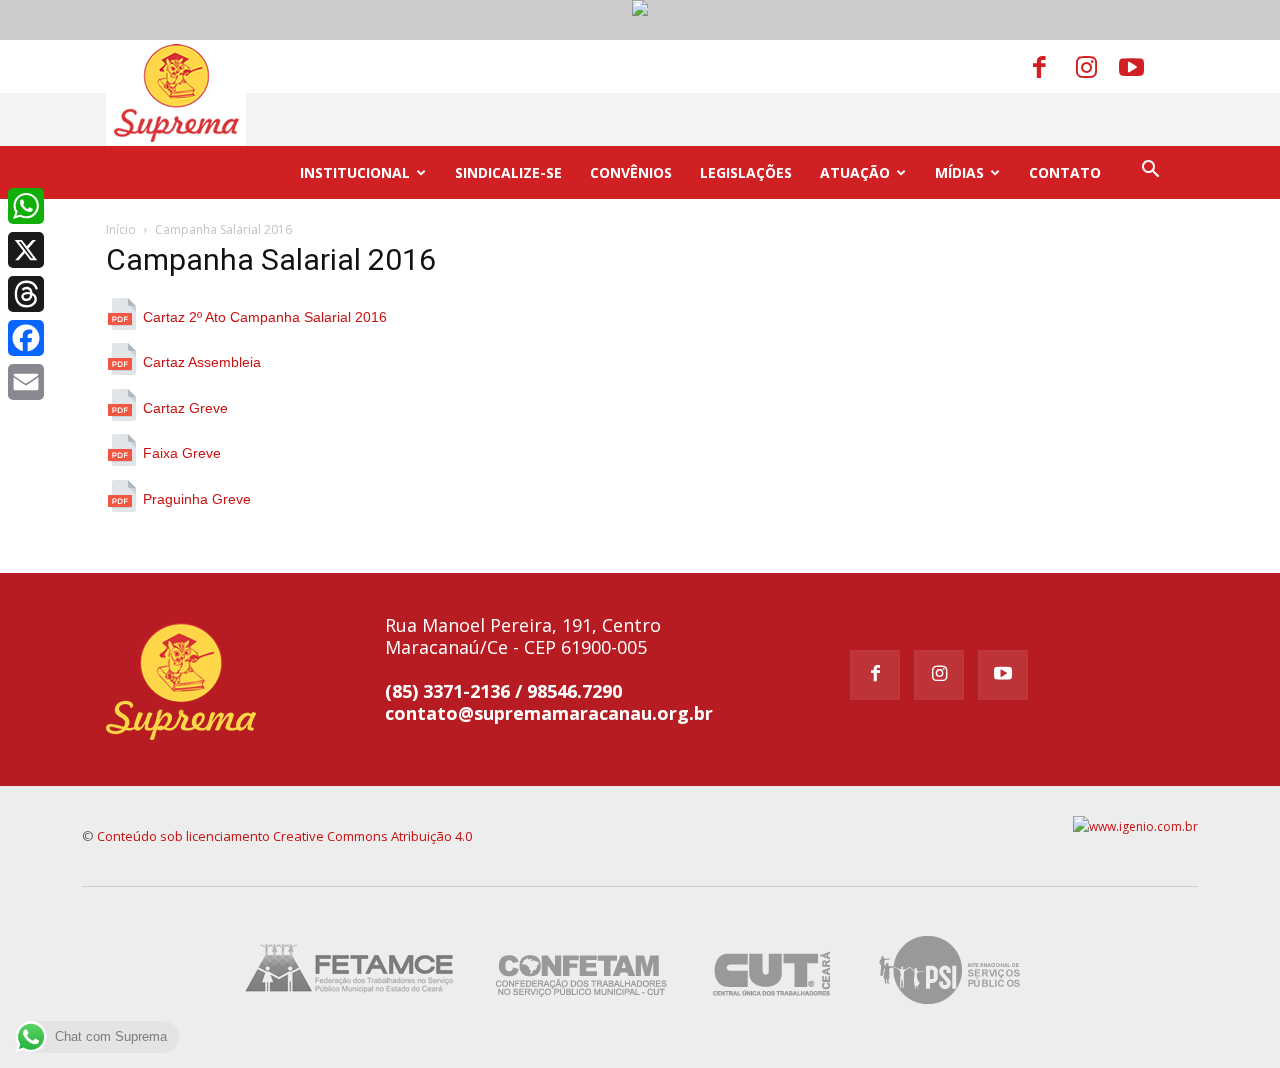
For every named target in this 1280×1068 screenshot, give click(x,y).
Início (121, 229)
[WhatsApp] (26, 206)
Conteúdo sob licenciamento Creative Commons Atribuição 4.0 (284, 836)
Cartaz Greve (185, 408)
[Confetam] (580, 1007)
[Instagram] (1096, 66)
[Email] (26, 382)
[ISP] (952, 1007)
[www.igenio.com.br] (1135, 826)
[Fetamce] (354, 1007)
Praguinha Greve (197, 499)
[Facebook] (1053, 66)
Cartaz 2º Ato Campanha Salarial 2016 (265, 317)
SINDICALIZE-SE (508, 172)
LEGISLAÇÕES (746, 172)
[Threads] (26, 294)
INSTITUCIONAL (355, 172)
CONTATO (1065, 172)
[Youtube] (1139, 66)
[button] (1150, 171)
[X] (26, 250)
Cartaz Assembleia (202, 362)
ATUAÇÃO (855, 172)
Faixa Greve (182, 453)
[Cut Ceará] (772, 1007)
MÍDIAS (959, 172)
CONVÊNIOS (631, 172)
